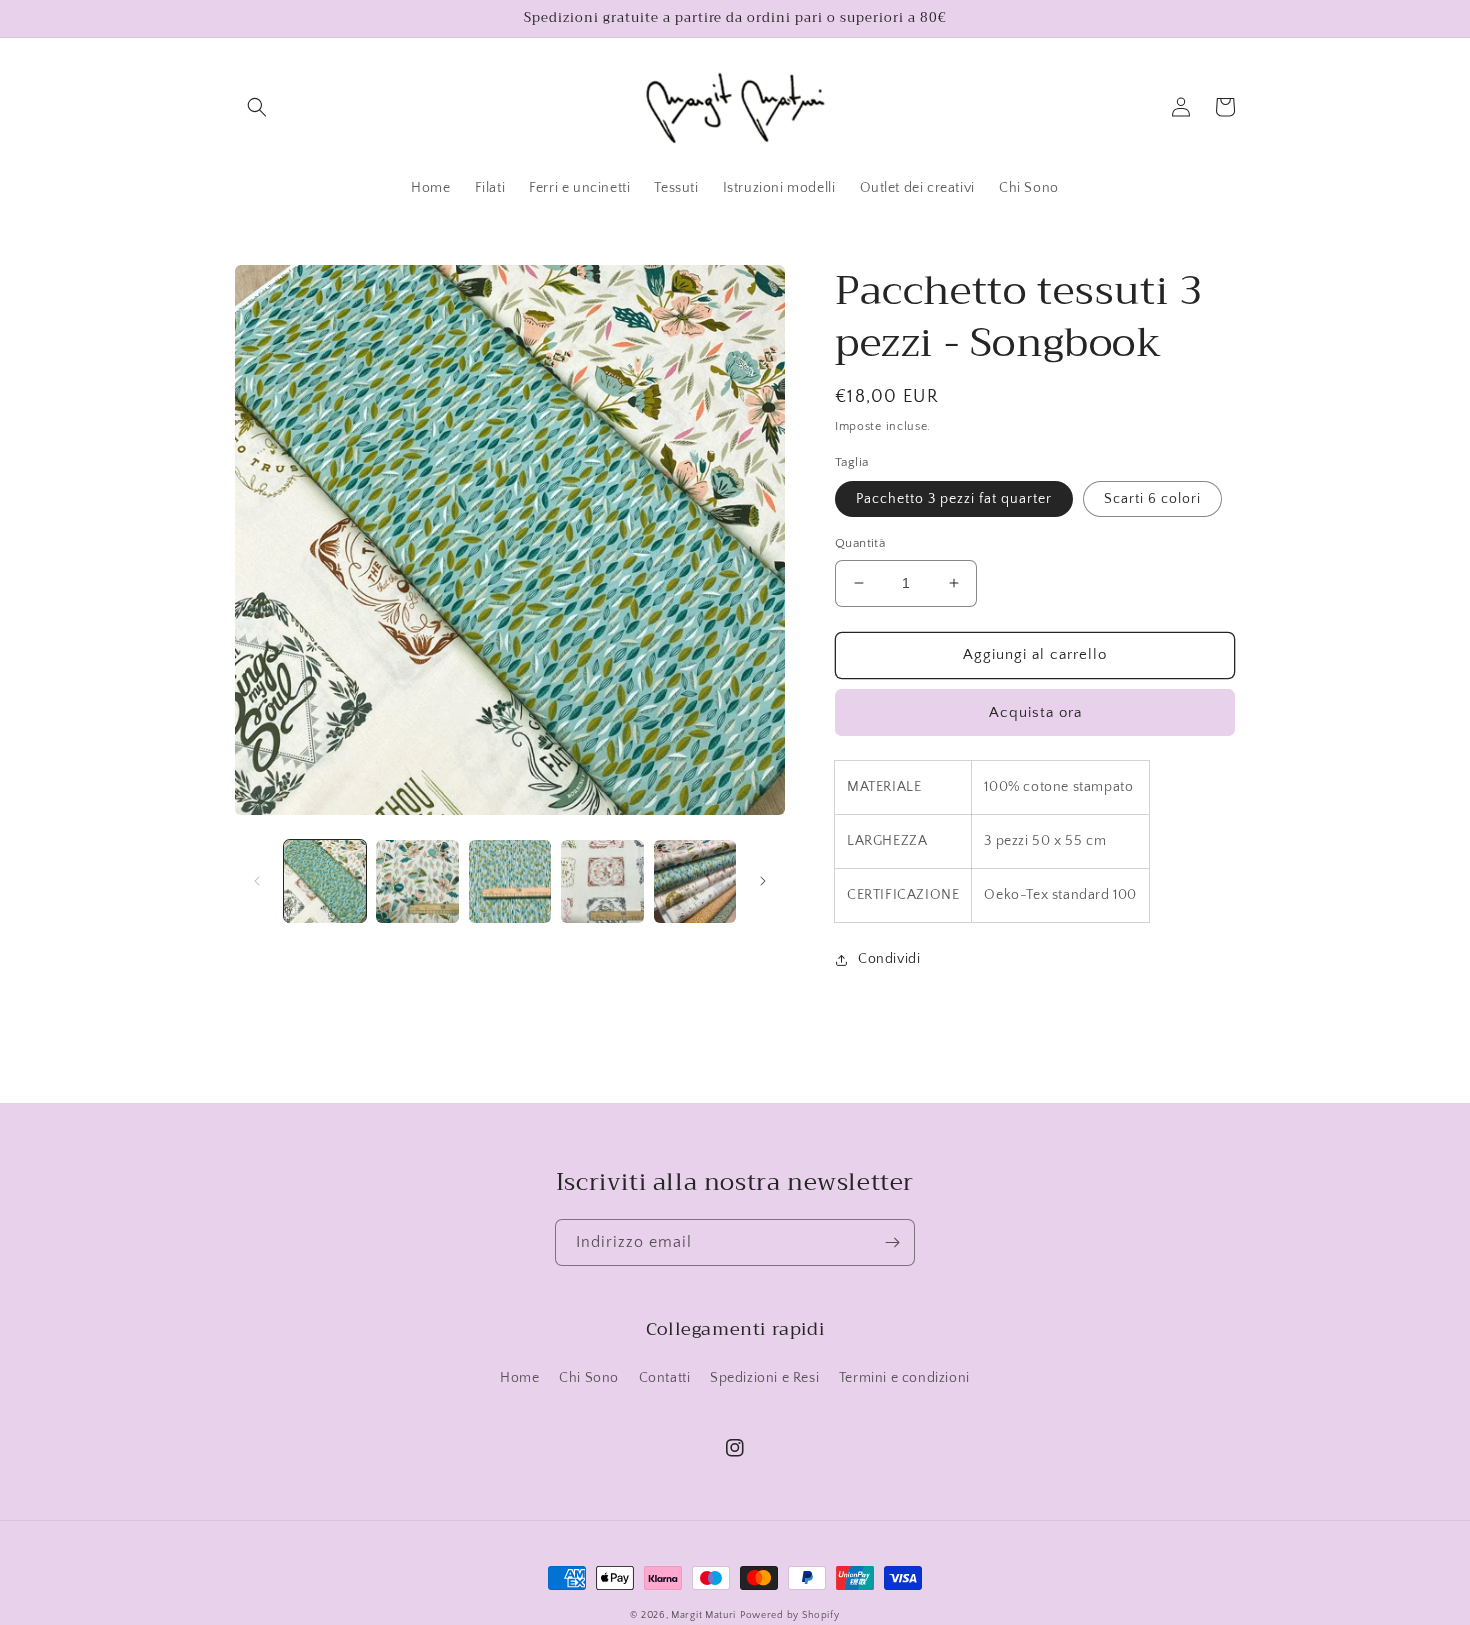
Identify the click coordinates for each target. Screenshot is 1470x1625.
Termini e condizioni (904, 1378)
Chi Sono (589, 1378)
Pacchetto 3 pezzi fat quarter (954, 499)
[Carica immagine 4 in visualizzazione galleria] (602, 881)
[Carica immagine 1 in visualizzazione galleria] (325, 881)
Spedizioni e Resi (764, 1378)
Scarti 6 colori (1152, 499)
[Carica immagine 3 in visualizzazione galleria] (510, 881)
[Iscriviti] (892, 1242)
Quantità (860, 543)
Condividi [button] (889, 959)
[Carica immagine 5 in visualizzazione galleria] (695, 881)
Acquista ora (1035, 712)
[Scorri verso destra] (763, 881)
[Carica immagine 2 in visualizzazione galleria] (417, 881)
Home (519, 1378)
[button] (257, 107)
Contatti (665, 1378)
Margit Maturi (703, 1615)
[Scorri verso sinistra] (257, 881)
